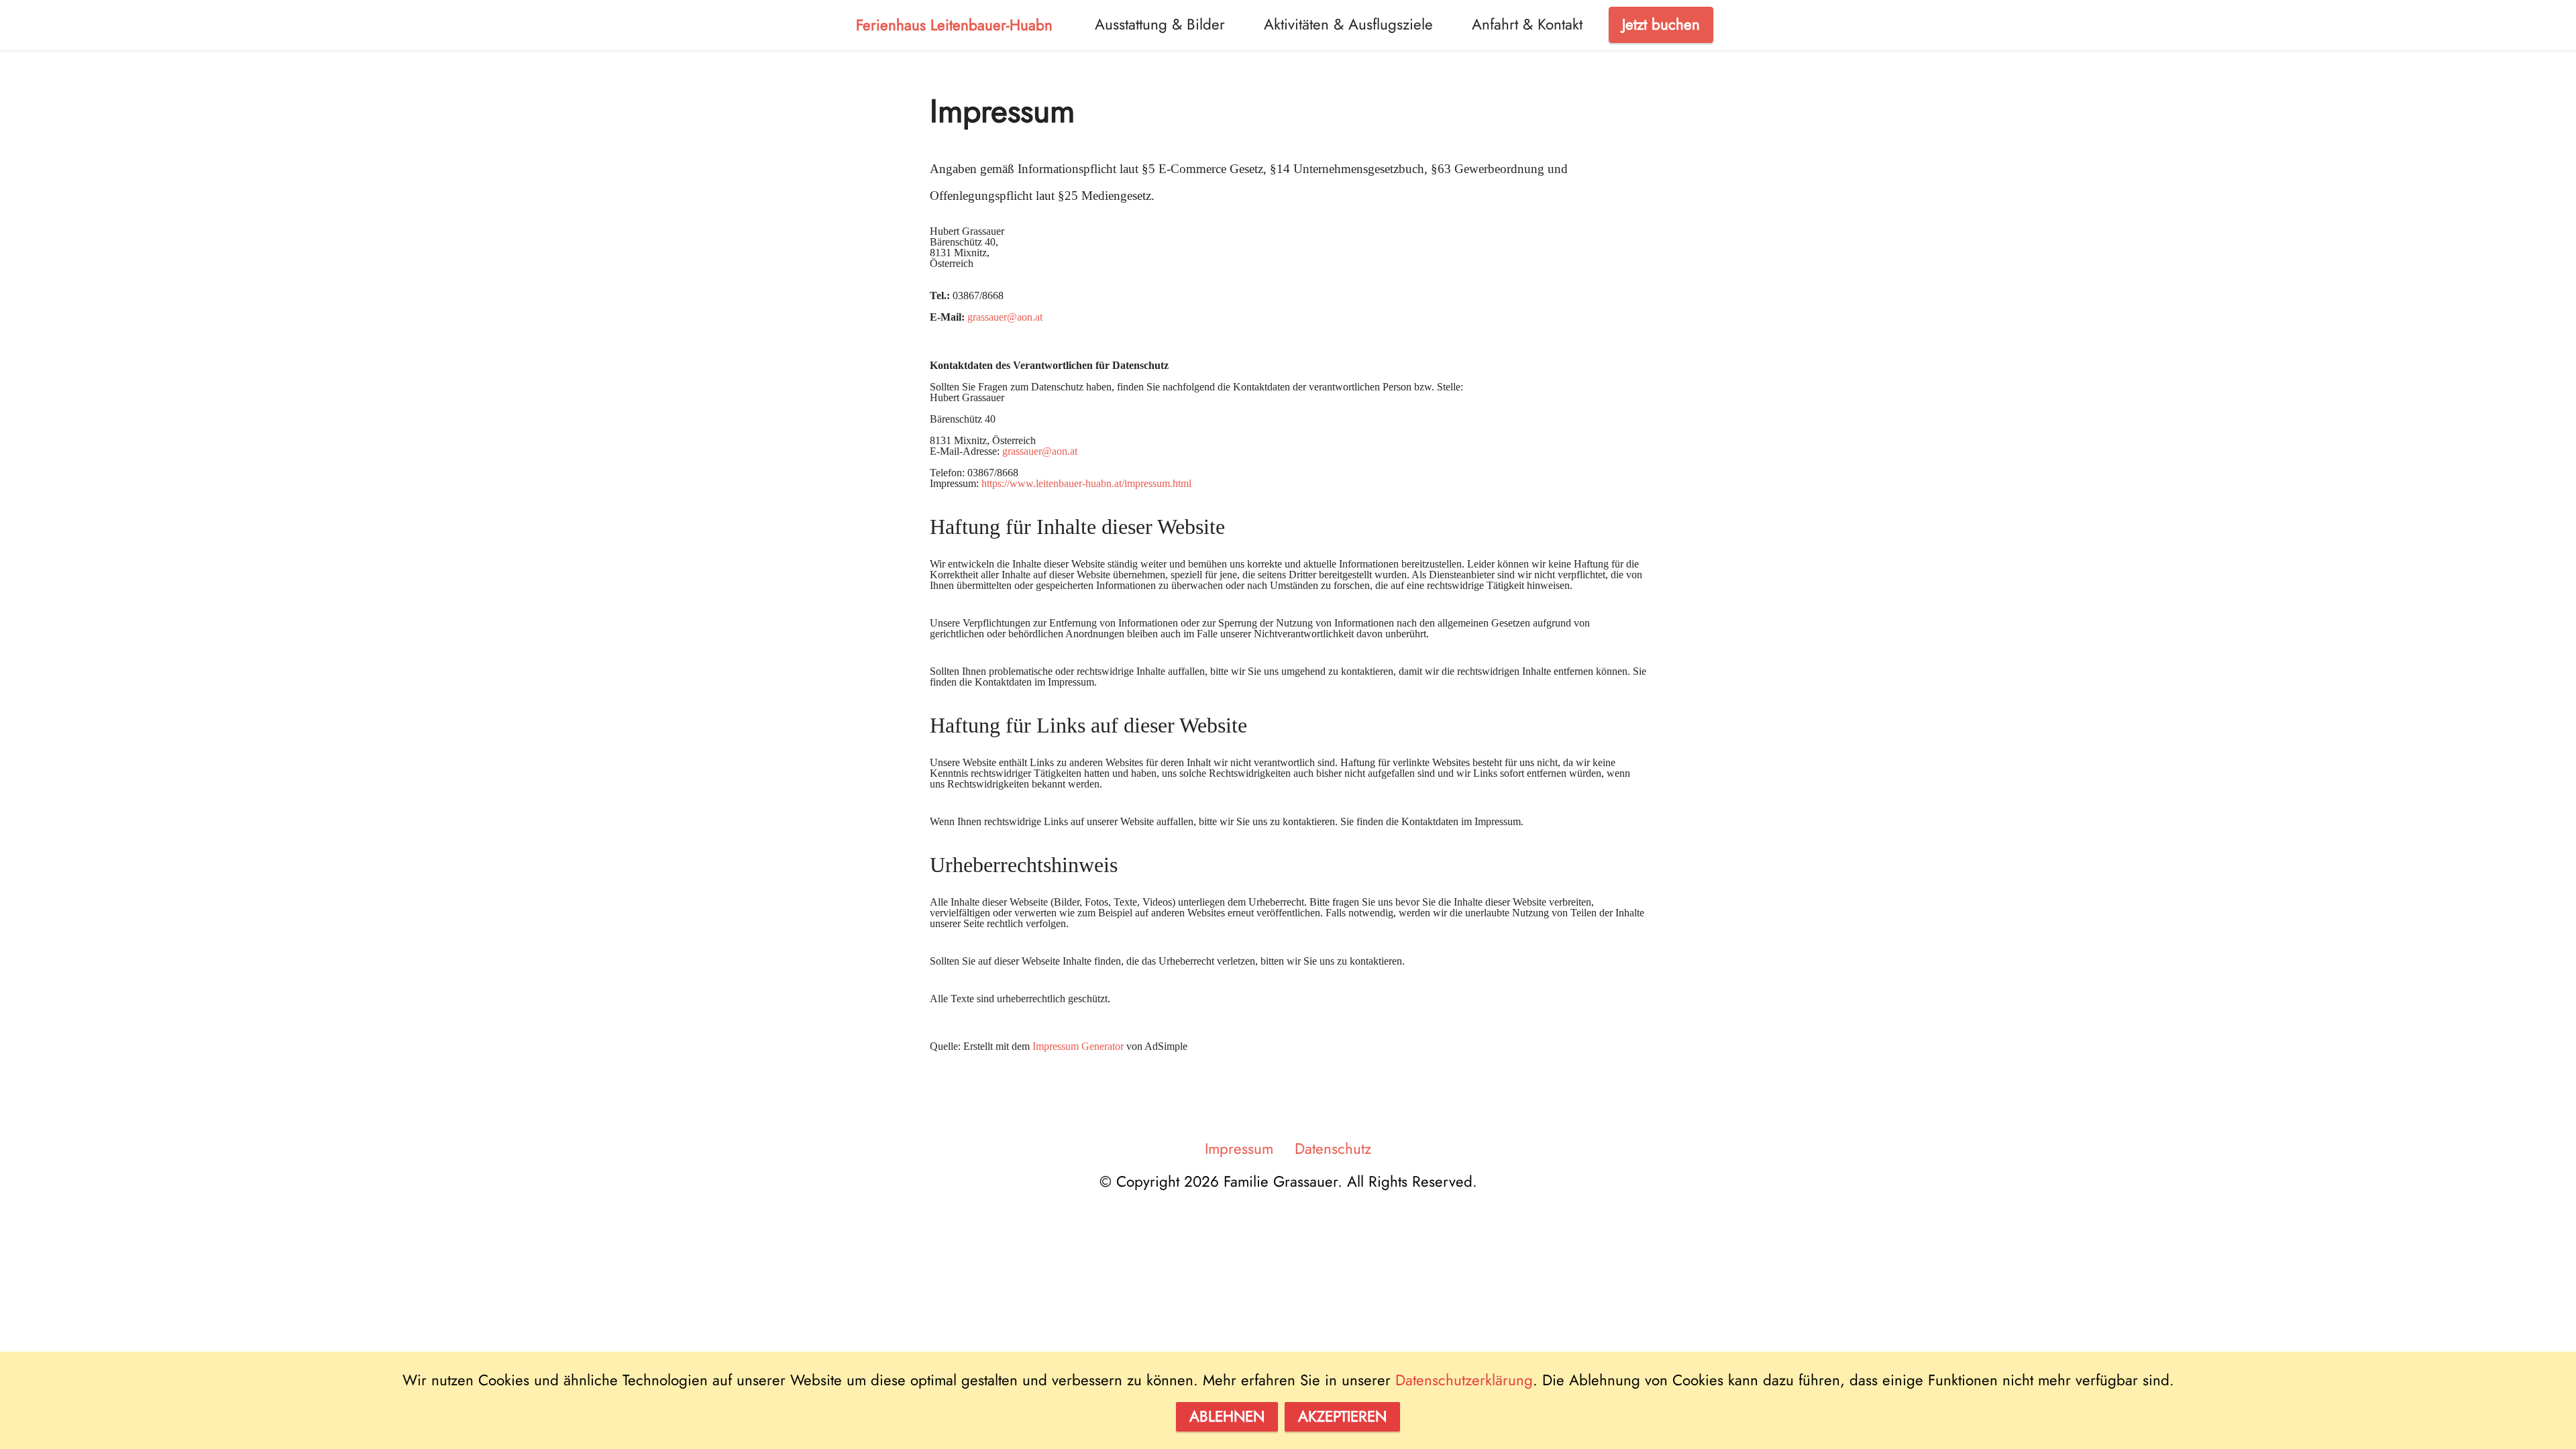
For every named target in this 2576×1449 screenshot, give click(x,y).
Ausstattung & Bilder (1160, 24)
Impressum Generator (1078, 1046)
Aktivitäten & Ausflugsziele (1348, 24)
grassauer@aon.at (1005, 317)
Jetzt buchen (1661, 24)
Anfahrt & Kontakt (1527, 24)
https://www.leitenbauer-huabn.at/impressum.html (1086, 483)
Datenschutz (1333, 1148)
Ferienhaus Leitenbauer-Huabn (954, 25)
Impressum (1239, 1148)
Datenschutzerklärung (1464, 1380)
